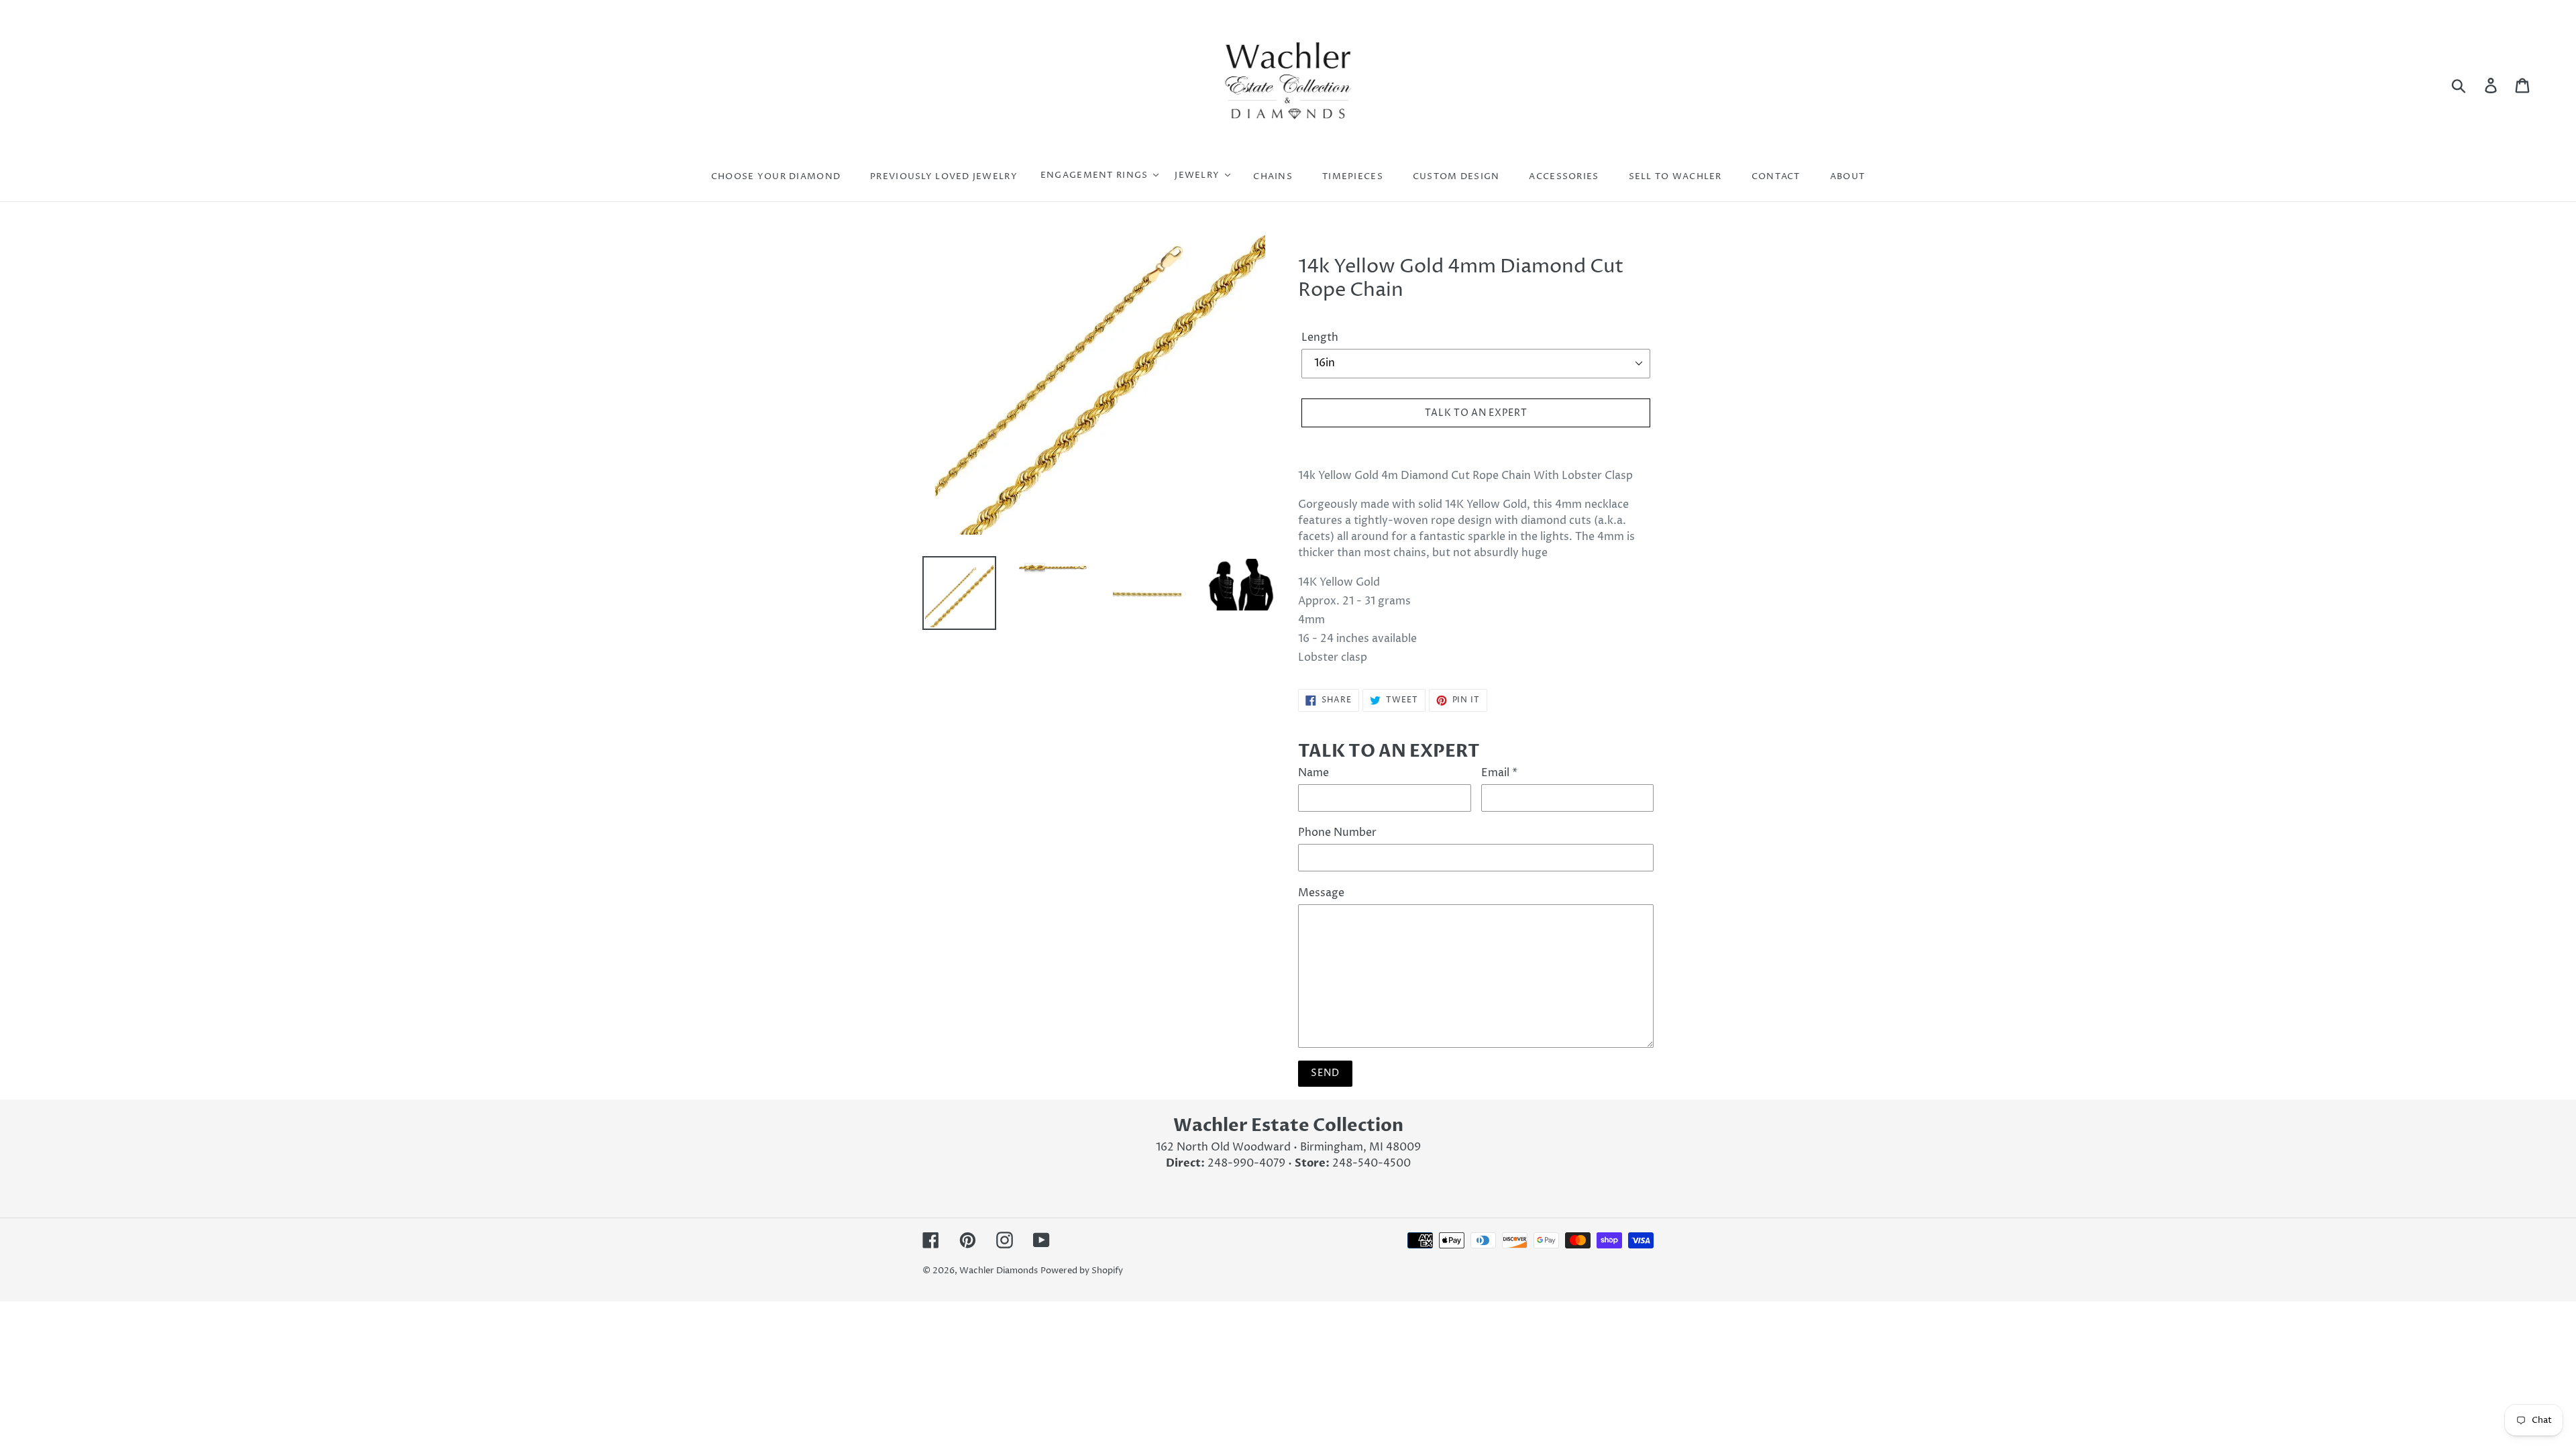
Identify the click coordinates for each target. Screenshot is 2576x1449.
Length (1320, 337)
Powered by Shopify (1082, 1271)
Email (1499, 773)
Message (1321, 893)
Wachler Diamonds (999, 1271)
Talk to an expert (1476, 413)
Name (1313, 773)
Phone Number (1337, 833)
